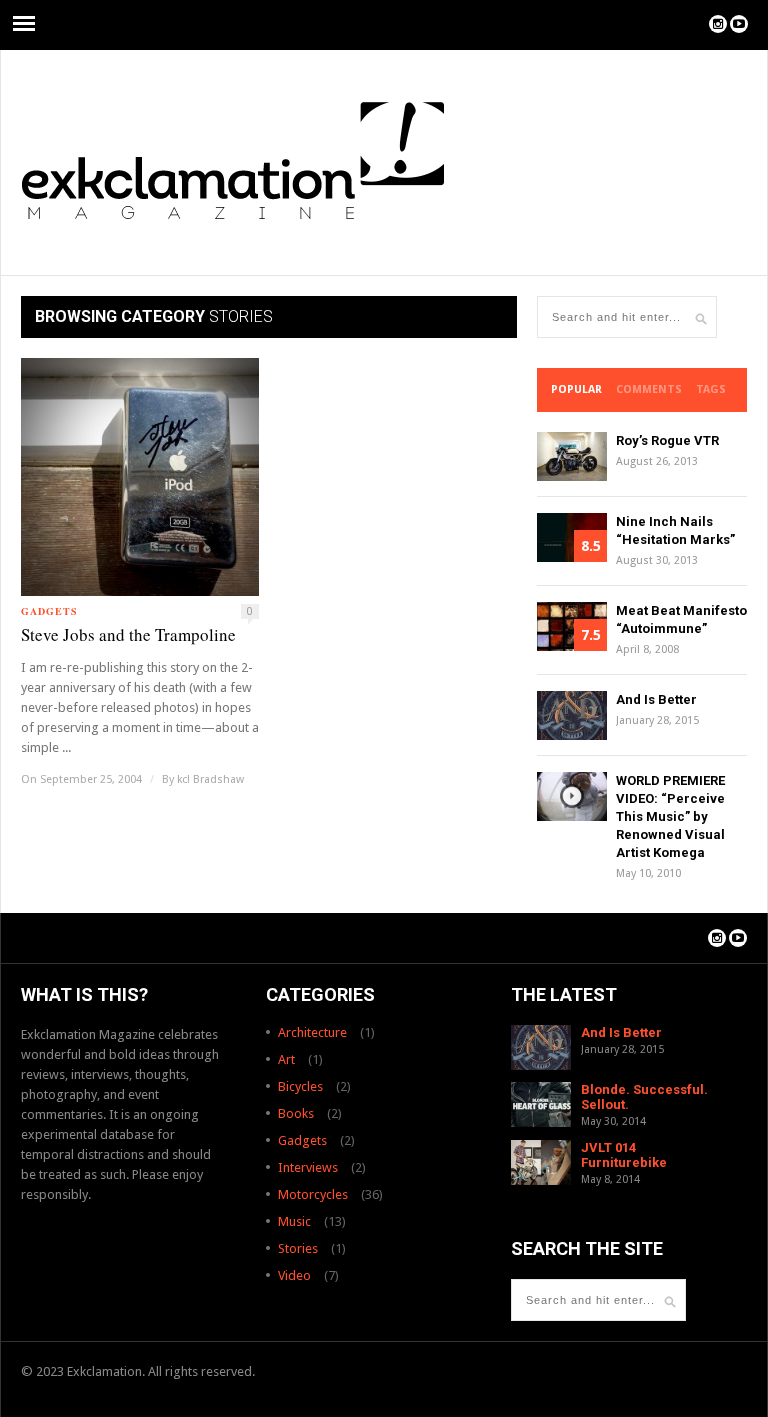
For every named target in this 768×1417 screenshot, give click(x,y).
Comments (649, 389)
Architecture (312, 1032)
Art (286, 1059)
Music (294, 1221)
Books (296, 1113)
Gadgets (49, 611)
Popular (576, 389)
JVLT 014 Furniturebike (624, 1155)
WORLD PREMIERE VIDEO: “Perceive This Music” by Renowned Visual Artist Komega (670, 816)
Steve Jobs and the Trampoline (128, 634)
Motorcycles (313, 1194)
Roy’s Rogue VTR (667, 440)
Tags (711, 389)
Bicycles (300, 1086)
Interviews (308, 1167)
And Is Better (656, 699)
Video (294, 1275)
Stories (298, 1248)
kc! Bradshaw (210, 779)
